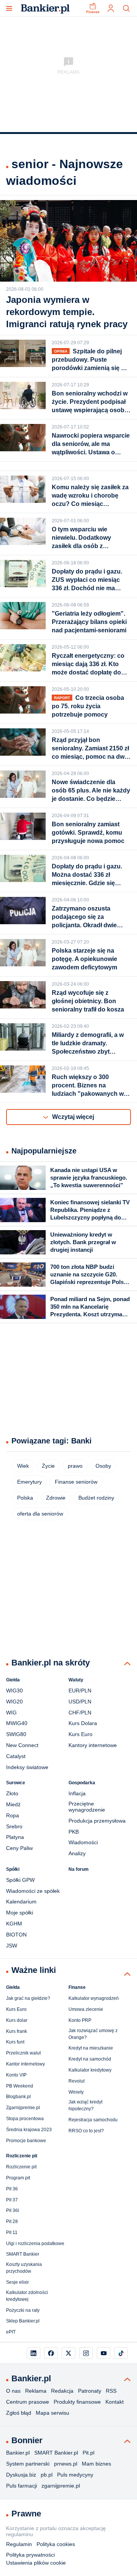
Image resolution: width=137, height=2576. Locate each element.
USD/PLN (80, 1702)
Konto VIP (16, 2075)
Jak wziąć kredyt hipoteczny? (85, 2105)
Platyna (15, 1837)
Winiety (76, 2092)
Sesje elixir (18, 2282)
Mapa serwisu (53, 2413)
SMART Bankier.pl (56, 2453)
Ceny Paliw (19, 1848)
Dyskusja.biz (21, 2475)
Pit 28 (12, 2222)
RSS (111, 2391)
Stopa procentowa (25, 2119)
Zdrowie (56, 1498)
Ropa (13, 1815)
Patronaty (90, 2391)
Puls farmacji (22, 2486)
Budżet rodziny (96, 1498)
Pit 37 (12, 2200)
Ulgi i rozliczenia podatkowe (35, 2244)
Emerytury (29, 1482)
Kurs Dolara (83, 1723)
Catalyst (16, 1756)
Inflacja (77, 1793)
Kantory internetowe (93, 1745)
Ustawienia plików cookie (36, 2563)
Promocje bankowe (26, 2141)
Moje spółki (20, 1913)
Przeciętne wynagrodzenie (87, 1807)
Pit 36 (12, 2189)
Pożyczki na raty (23, 2310)
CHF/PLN (80, 1713)
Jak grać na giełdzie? (28, 1998)
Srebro (14, 1826)
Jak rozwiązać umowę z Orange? (93, 2034)
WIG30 (14, 1691)
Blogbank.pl (18, 2097)
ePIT (11, 2332)
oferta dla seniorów (40, 1514)
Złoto (12, 1793)
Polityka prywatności (30, 2555)
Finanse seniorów (76, 1482)
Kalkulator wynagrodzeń (94, 1998)
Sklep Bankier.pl (23, 2321)
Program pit (18, 2178)
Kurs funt (15, 2042)
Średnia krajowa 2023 (29, 2130)
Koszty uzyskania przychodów (24, 2268)
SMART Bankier (23, 2254)
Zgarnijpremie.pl (23, 2108)
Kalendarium (21, 1902)
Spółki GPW (20, 1880)
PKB (74, 1832)
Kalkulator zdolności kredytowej (27, 2296)
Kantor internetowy (25, 2064)
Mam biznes (96, 2464)
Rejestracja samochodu (93, 2120)
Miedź (13, 1804)
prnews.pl (66, 2464)
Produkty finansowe (77, 2402)
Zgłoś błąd (19, 2413)
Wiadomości (83, 1842)
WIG (11, 1713)
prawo (75, 1466)
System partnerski (28, 2464)
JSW (12, 1946)
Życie (48, 1466)
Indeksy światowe (27, 1767)
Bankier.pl (18, 2453)
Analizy (77, 1853)
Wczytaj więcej (73, 1117)
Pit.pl (88, 2453)
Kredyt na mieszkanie (91, 2048)
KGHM (14, 1924)
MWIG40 (17, 1723)
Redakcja (62, 2391)
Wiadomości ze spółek (33, 1891)
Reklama (36, 2391)
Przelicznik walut (23, 2053)
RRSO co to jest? (86, 2131)
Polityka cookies (56, 2544)
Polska (25, 1498)
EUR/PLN (80, 1691)
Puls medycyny (75, 2475)
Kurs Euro (80, 1734)
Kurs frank (17, 2031)
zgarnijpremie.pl (61, 2486)
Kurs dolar (17, 2020)
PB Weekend (20, 2086)
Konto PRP (80, 2020)
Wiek (23, 1466)
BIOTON (16, 1935)
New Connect (22, 1745)
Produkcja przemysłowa (97, 1821)
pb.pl (47, 2475)
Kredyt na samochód (90, 2059)
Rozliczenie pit (21, 2167)
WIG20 (14, 1702)
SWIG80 (16, 1734)
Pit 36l (13, 2210)
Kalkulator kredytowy (90, 2070)
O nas (13, 2391)
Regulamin (19, 2544)
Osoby (103, 1466)
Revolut (76, 2081)
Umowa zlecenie (86, 2009)
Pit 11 (12, 2233)
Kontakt (115, 2402)
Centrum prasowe (28, 2402)
